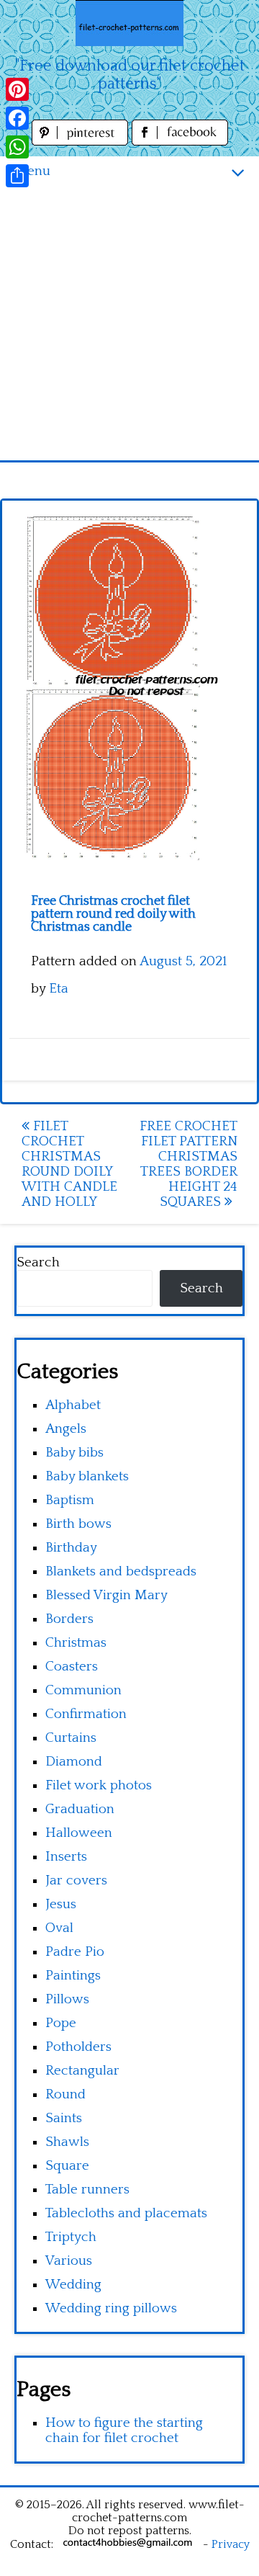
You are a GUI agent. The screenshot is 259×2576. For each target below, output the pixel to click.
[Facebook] (17, 118)
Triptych (71, 2237)
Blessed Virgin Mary (106, 1595)
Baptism (70, 1500)
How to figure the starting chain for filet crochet (124, 2430)
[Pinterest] (17, 89)
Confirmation (86, 1714)
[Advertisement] (129, 323)
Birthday (71, 1548)
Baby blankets (87, 1476)
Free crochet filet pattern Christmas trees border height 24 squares (188, 1164)
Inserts (66, 1857)
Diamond (74, 1762)
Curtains (71, 1738)
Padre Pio (75, 1952)
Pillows (67, 1999)
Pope (61, 2023)
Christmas (76, 1643)
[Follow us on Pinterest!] (82, 142)
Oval (59, 1928)
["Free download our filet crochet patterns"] (129, 23)
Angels (66, 1429)
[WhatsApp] (17, 147)
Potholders (78, 2047)
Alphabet (73, 1405)
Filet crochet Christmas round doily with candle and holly (69, 1164)
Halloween (79, 1833)
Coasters (72, 1667)
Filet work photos (99, 1785)
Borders (69, 1619)
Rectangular (82, 2071)
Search (38, 1262)
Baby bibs (74, 1453)
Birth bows (78, 1524)
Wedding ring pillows (111, 2308)
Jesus (61, 1904)
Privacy (231, 2544)
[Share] (17, 176)
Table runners (87, 2190)
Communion (83, 1690)
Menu (32, 171)
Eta (59, 989)
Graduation (80, 1809)
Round (65, 2094)
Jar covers (76, 1880)
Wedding (73, 2285)
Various (69, 2261)
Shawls (67, 2142)
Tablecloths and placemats (126, 2213)
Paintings (73, 1976)
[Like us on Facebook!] (180, 142)
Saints (64, 2118)
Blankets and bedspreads (121, 1571)
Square (67, 2166)
